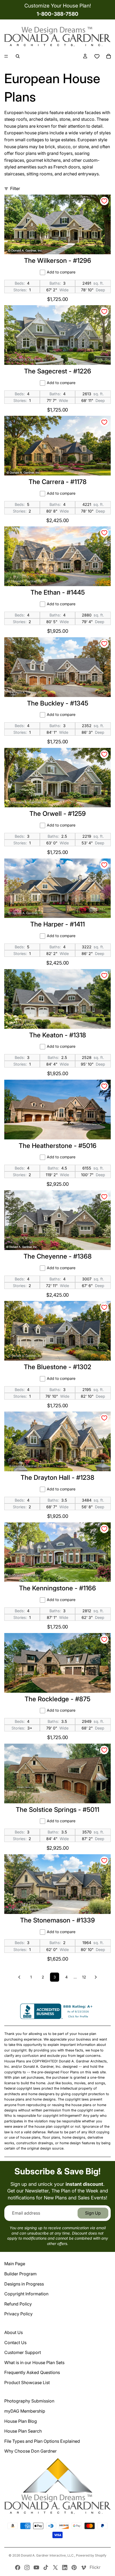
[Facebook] (18, 2567)
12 (84, 1977)
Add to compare (61, 272)
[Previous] (19, 1977)
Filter (15, 188)
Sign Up (93, 2213)
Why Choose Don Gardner (30, 2451)
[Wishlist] (97, 56)
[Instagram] (27, 2567)
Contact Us (15, 2343)
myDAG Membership (25, 2411)
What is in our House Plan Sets (34, 2363)
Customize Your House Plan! (58, 6)
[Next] (96, 1977)
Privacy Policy (18, 2314)
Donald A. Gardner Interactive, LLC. (48, 2555)
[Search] (18, 56)
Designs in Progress (24, 2284)
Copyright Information (26, 2294)
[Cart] (109, 56)
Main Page (15, 2264)
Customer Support (23, 2352)
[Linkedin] (65, 2567)
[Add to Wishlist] (104, 201)
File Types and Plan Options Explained (42, 2441)
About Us (14, 2332)
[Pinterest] (74, 2567)
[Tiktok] (46, 2567)
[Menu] (6, 57)
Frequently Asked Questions (32, 2372)
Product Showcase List (27, 2383)
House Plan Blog (21, 2421)
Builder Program (20, 2274)
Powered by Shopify (91, 2555)
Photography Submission (29, 2401)
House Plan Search (23, 2431)
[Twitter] (55, 2567)
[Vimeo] (83, 2567)
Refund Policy (18, 2304)
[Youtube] (36, 2567)
